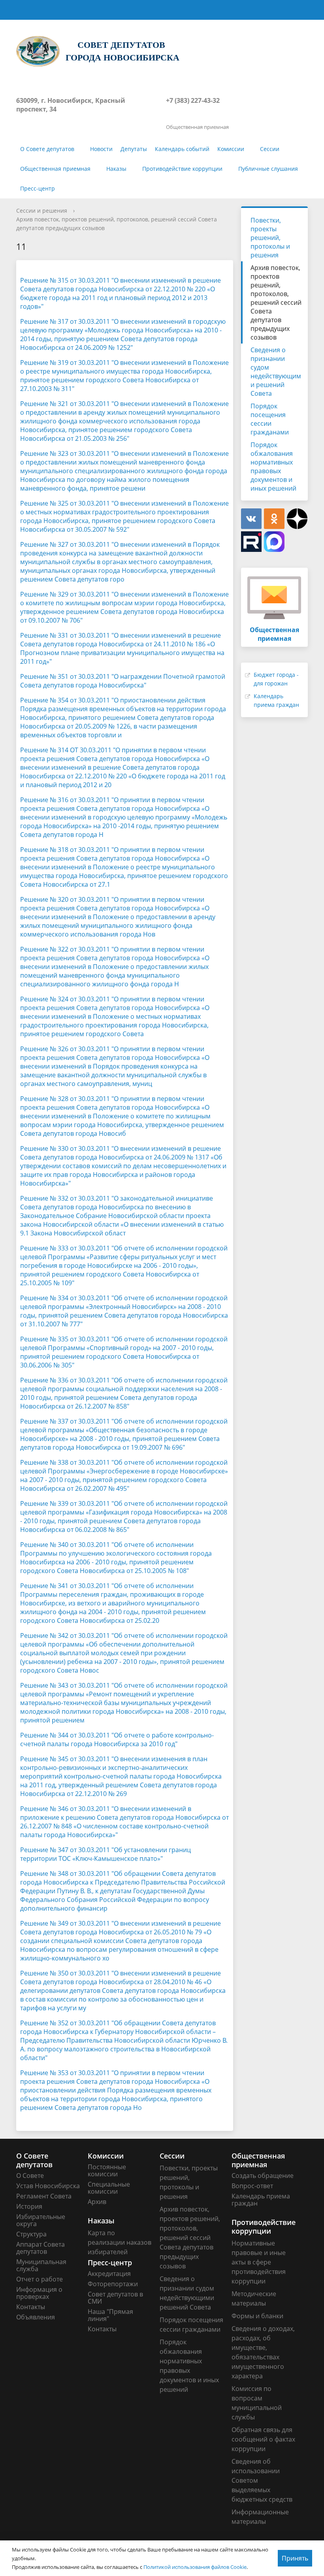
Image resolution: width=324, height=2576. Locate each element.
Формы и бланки (257, 2316)
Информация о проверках (39, 2293)
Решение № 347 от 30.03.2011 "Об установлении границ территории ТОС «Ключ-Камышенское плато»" (105, 1854)
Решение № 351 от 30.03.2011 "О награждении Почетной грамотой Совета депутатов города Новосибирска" (123, 681)
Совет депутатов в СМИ (115, 2298)
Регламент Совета (44, 2196)
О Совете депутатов (47, 149)
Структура (31, 2234)
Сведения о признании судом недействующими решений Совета (276, 372)
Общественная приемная (55, 169)
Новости (101, 149)
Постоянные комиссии (107, 2170)
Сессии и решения (42, 211)
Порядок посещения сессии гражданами (270, 419)
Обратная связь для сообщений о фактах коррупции (263, 2439)
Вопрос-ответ (252, 2186)
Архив (97, 2202)
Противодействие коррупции (182, 169)
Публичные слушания (268, 169)
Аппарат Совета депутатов (40, 2248)
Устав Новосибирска (48, 2186)
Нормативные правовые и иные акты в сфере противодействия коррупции (259, 2262)
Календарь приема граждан (261, 2200)
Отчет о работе (40, 2279)
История (29, 2206)
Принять (295, 2558)
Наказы (116, 169)
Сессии (270, 149)
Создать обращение (263, 2176)
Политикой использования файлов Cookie (195, 2567)
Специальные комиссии (109, 2188)
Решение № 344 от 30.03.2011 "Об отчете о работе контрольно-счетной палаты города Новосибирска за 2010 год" (117, 1739)
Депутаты (134, 149)
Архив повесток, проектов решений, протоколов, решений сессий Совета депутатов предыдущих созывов (276, 302)
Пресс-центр (38, 188)
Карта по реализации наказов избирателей (120, 2242)
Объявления (36, 2317)
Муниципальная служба (41, 2265)
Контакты (31, 2307)
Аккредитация (109, 2274)
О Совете (30, 2176)
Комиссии (231, 149)
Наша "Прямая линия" (110, 2315)
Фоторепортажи (113, 2284)
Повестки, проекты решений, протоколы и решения (270, 238)
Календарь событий (182, 149)
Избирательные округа (41, 2220)
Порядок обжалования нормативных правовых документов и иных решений (273, 466)
